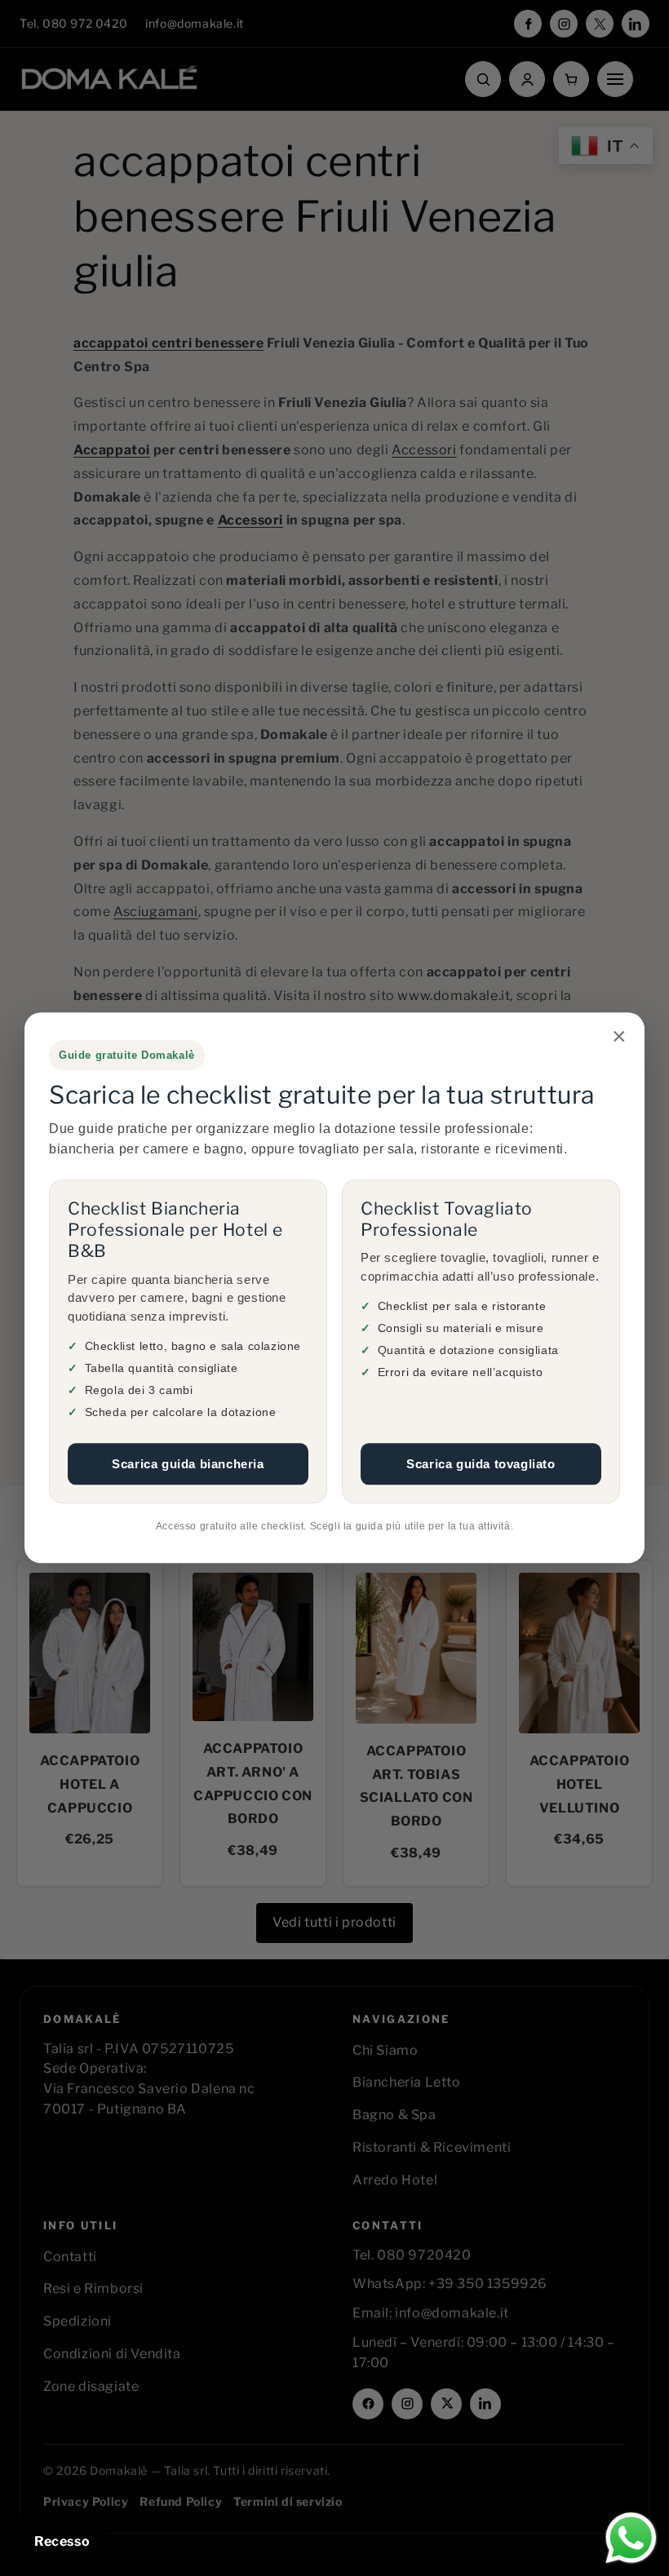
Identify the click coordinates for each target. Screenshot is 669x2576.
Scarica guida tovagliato (481, 1464)
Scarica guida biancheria (188, 1464)
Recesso (62, 2541)
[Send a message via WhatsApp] (631, 2538)
